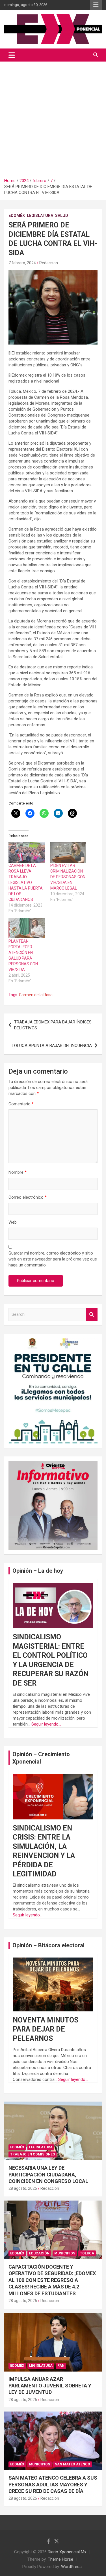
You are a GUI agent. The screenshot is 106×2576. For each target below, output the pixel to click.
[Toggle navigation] (12, 55)
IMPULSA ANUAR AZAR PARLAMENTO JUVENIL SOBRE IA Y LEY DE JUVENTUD (50, 2386)
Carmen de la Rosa (36, 995)
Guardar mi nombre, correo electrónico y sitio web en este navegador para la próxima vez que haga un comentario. (53, 1259)
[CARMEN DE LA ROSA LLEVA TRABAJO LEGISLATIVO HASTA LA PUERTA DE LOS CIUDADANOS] (27, 852)
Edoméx (17, 216)
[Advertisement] (53, 118)
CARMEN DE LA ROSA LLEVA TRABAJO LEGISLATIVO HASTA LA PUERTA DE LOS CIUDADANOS (26, 882)
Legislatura (40, 216)
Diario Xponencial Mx (67, 2552)
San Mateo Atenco (73, 2464)
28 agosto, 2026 (23, 2188)
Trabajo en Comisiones (33, 2154)
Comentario (21, 1104)
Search (92, 1315)
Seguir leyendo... (46, 1724)
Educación (39, 2253)
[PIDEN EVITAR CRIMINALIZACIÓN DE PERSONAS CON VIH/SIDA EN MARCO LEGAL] (68, 852)
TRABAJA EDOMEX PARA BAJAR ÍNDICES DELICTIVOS (53, 1025)
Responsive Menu (96, 5)
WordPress (71, 2567)
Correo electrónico (28, 1197)
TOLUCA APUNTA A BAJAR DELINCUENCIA (52, 1046)
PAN (61, 2366)
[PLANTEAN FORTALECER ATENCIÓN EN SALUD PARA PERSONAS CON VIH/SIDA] (27, 928)
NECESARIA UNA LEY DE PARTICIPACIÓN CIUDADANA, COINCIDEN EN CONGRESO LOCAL (48, 2174)
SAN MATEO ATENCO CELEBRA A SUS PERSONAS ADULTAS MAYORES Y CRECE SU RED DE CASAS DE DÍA (53, 2484)
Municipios (65, 2253)
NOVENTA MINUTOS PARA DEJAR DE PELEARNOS (46, 2029)
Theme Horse (60, 2559)
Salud (62, 216)
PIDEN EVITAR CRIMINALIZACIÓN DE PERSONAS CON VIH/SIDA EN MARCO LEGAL (68, 877)
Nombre (18, 1172)
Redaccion (49, 263)
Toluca (87, 2253)
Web (13, 1222)
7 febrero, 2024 (22, 263)
